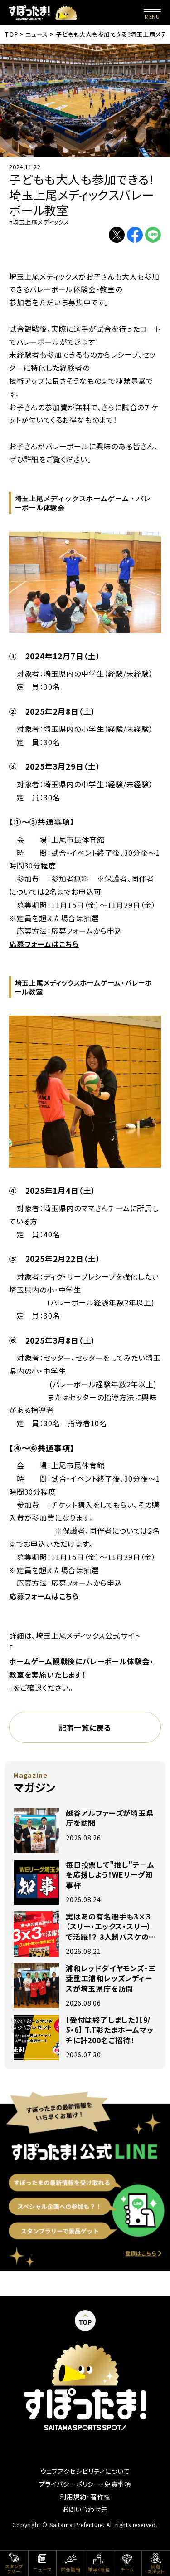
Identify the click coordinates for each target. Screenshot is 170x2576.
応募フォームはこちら (44, 944)
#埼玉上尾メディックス (39, 222)
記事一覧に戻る (85, 1727)
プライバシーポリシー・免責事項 (85, 2484)
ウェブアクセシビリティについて (85, 2471)
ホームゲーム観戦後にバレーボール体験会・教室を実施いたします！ (81, 1668)
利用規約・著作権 (85, 2497)
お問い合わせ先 (85, 2509)
